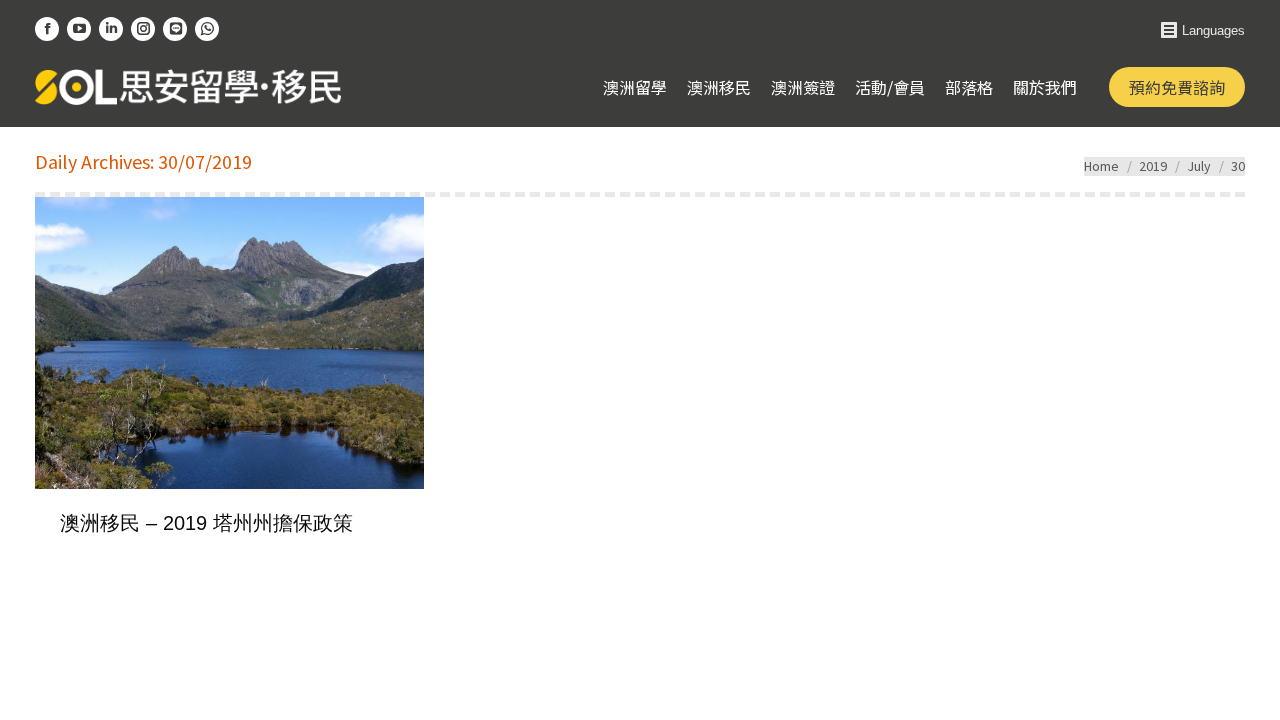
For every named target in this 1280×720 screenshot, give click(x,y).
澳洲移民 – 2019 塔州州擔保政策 (206, 523)
